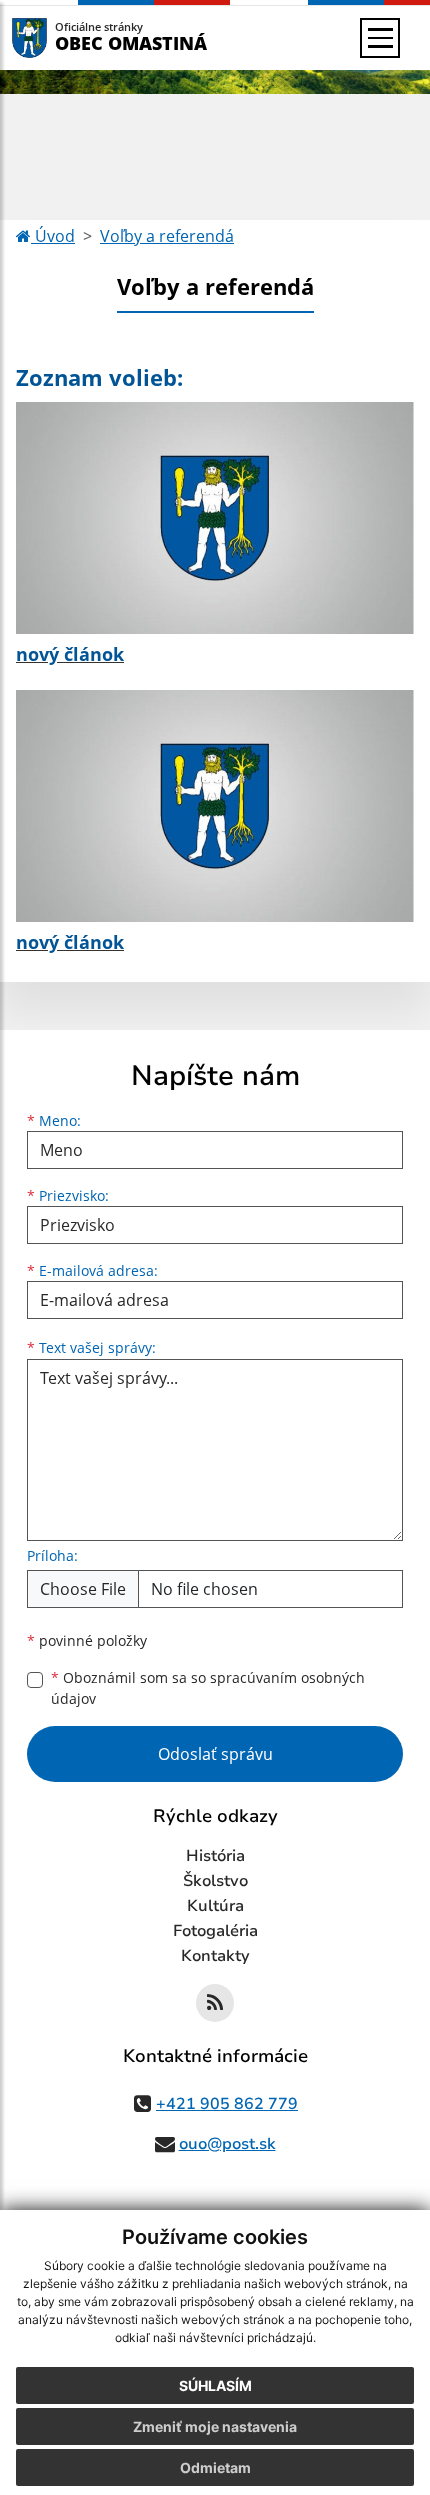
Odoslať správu (215, 1754)
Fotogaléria (215, 1931)
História (215, 1856)
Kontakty (215, 1956)
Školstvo (215, 1881)
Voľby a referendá (167, 236)
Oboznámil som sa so (208, 1688)
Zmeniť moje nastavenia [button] (215, 2426)
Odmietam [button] (215, 2467)
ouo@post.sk (227, 2144)
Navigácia (59, 37)
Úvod (53, 236)
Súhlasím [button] (215, 2385)
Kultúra (215, 1906)
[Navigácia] (380, 38)
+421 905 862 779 (227, 2104)
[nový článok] (215, 518)
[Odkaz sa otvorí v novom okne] (215, 2003)
